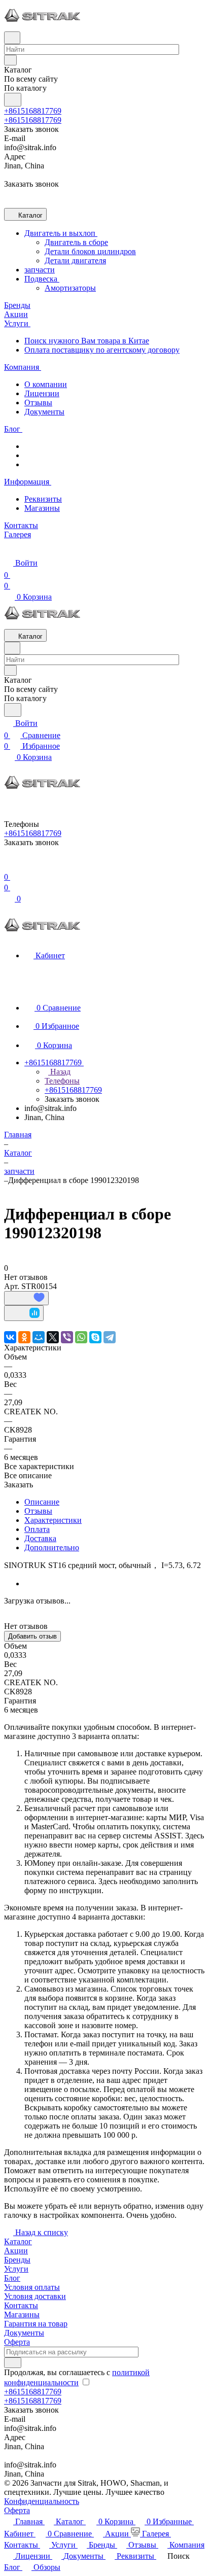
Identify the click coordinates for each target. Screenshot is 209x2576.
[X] (53, 1337)
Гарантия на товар (36, 2324)
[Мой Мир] (39, 1337)
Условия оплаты (32, 2287)
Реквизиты (43, 499)
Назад (59, 1072)
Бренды (17, 2260)
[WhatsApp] (81, 1337)
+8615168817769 (33, 111)
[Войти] (9, 865)
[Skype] (95, 1337)
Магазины (42, 508)
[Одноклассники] (24, 1337)
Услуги (16, 2269)
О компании (46, 384)
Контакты (21, 2305)
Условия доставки (35, 2296)
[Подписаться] (13, 2363)
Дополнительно (52, 1547)
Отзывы (38, 403)
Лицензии (42, 393)
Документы (44, 412)
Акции (16, 2251)
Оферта (17, 2342)
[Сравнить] (24, 1313)
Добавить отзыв (32, 1636)
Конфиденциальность (42, 2501)
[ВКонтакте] (10, 1337)
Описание (42, 1502)
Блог (12, 2278)
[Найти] (13, 100)
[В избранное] (26, 1298)
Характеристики (53, 1520)
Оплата (37, 1529)
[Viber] (67, 1337)
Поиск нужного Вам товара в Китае (87, 341)
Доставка (40, 1538)
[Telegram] (110, 1337)
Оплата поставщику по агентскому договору (102, 350)
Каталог (18, 2241)
